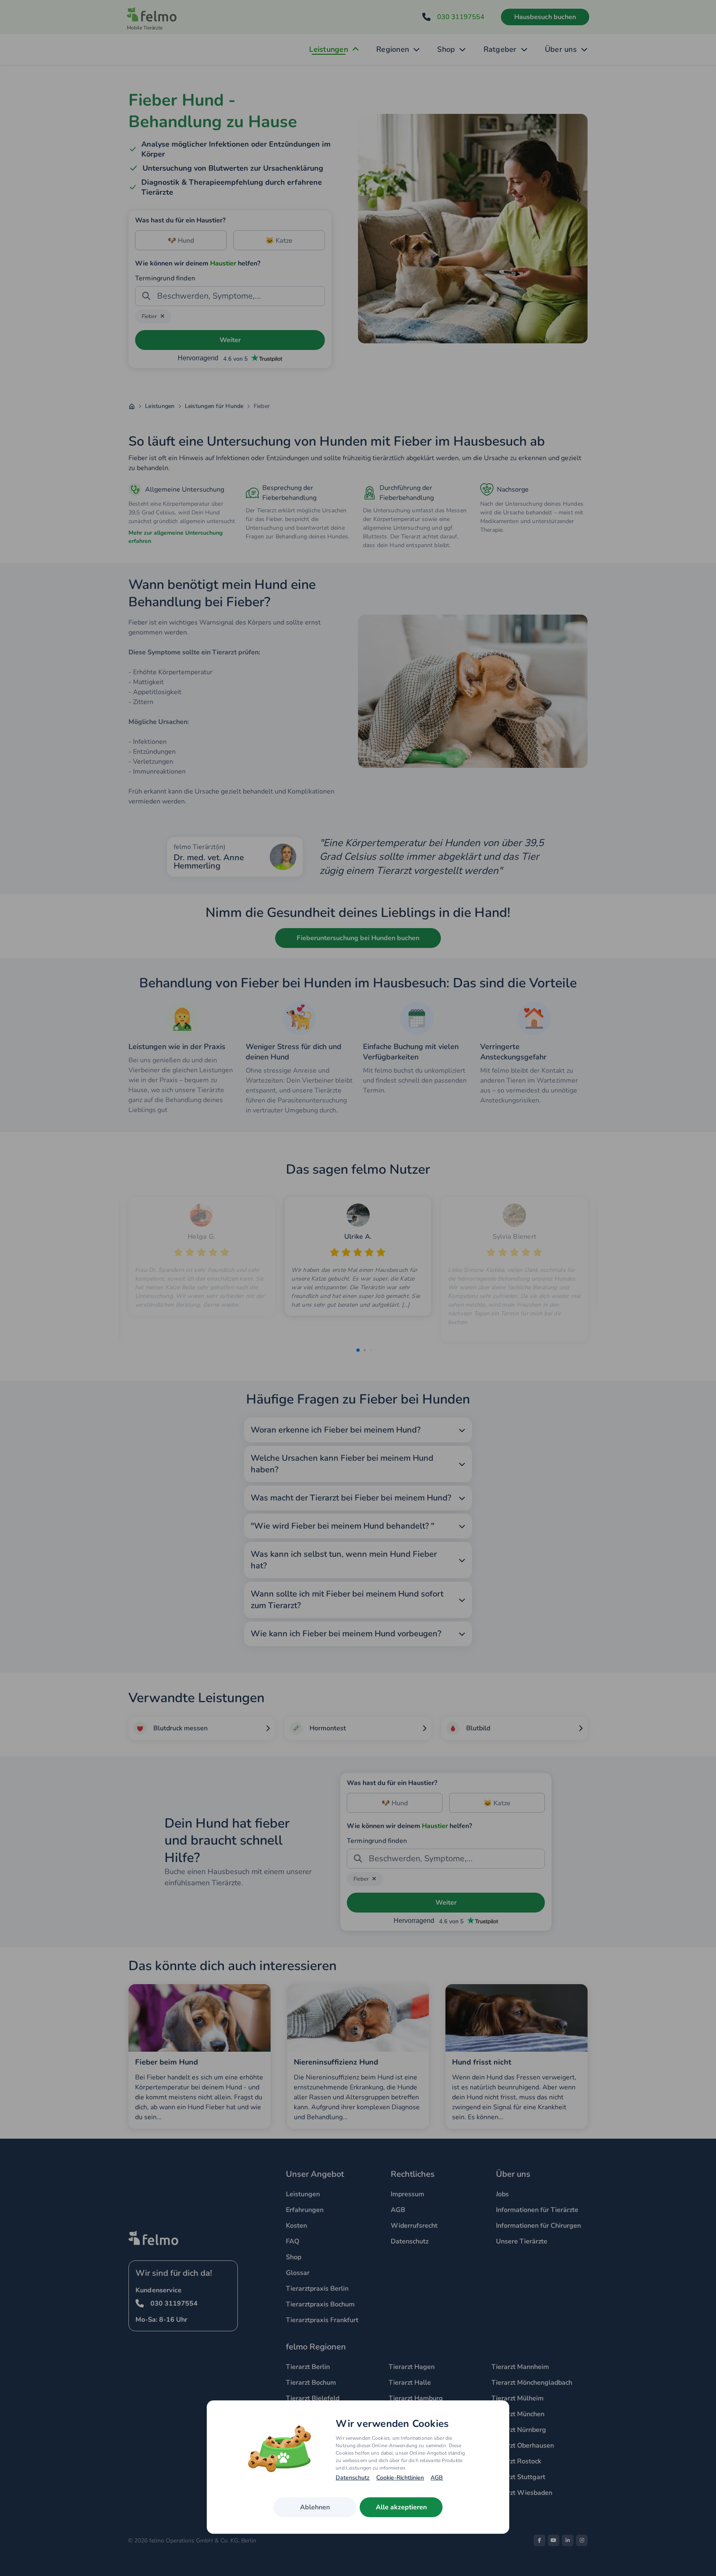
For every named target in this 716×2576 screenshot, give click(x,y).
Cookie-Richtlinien (400, 2478)
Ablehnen (315, 2507)
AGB (437, 2478)
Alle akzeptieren (401, 2507)
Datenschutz (353, 2478)
